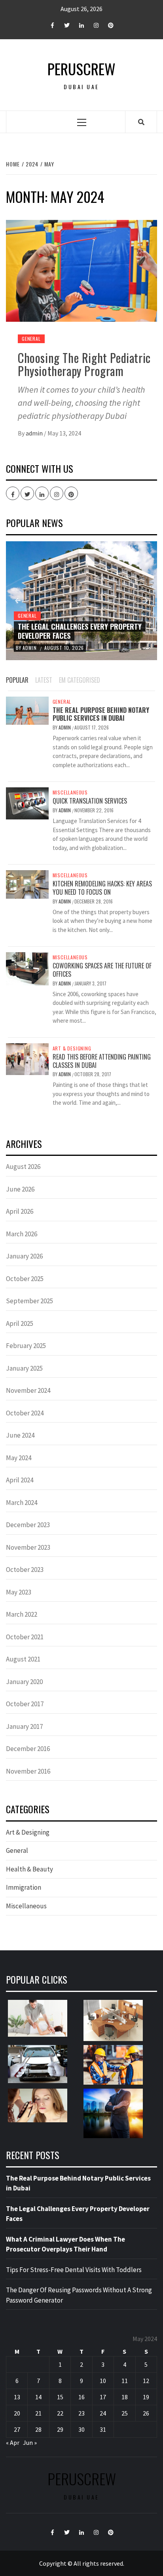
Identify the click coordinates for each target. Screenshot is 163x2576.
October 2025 (25, 1279)
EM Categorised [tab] (80, 680)
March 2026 (22, 1234)
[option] (81, 601)
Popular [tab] (17, 680)
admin (35, 433)
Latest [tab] (44, 680)
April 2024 (20, 1480)
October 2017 (25, 1704)
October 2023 (25, 1570)
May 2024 (19, 1458)
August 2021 (23, 1659)
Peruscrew (81, 69)
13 (17, 2397)
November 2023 (28, 1547)
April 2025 (20, 1323)
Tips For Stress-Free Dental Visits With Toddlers (74, 2270)
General (31, 339)
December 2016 (28, 1749)
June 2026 (20, 1189)
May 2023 (19, 1592)
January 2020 (24, 1682)
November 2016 (28, 1771)
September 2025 (29, 1301)
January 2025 (24, 1368)
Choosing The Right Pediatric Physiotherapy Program (84, 364)
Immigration (24, 1887)
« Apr (13, 2442)
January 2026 (24, 1256)
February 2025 (26, 1346)
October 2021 (25, 1637)
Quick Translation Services (90, 801)
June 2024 (20, 1435)
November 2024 (28, 1390)
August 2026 (23, 1167)
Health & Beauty (29, 1869)
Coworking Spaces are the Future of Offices (102, 970)
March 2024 (22, 1503)
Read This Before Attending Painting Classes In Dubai (102, 1061)
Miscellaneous (70, 792)
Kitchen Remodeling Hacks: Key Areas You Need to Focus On (102, 888)
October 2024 (25, 1413)
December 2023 (28, 1525)
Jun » (30, 2442)
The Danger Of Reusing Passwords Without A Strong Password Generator (79, 2295)
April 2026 (20, 1211)
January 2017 (24, 1726)
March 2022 (22, 1614)
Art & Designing (72, 1048)
